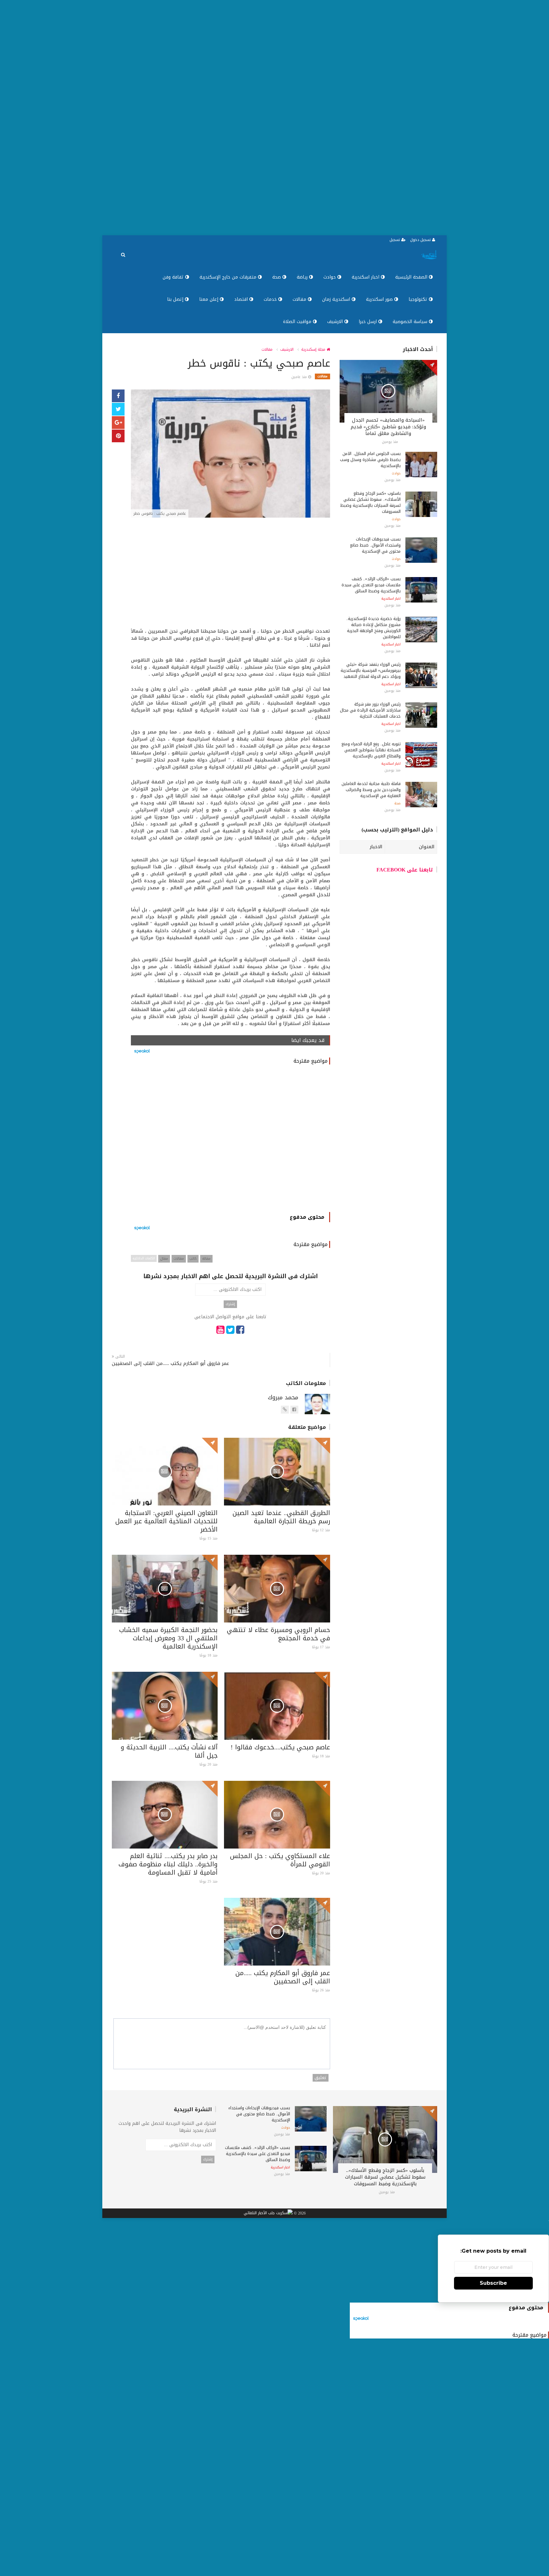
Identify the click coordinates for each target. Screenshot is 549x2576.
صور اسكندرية (380, 299)
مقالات (300, 299)
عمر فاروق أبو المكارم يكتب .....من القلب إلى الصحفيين (170, 1364)
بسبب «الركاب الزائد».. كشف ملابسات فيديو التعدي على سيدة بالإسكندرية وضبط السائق (371, 585)
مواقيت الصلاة (298, 322)
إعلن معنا (210, 299)
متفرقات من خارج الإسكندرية (229, 277)
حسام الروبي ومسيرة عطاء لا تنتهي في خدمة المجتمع (278, 1634)
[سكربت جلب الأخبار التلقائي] (268, 2214)
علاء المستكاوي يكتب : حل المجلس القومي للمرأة (280, 1860)
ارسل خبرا (369, 322)
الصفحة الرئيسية (412, 277)
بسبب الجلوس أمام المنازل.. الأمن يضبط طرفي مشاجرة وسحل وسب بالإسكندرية (370, 460)
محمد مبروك (283, 1397)
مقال (164, 1259)
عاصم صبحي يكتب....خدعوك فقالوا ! (280, 1747)
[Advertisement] (358, 118)
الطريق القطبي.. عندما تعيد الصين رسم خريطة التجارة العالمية (281, 1517)
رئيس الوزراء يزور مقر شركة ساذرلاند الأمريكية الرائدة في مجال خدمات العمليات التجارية (370, 710)
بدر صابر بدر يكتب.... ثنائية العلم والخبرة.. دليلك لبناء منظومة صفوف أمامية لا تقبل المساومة (168, 1864)
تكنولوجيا (419, 299)
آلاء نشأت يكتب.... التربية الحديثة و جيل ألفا (169, 1751)
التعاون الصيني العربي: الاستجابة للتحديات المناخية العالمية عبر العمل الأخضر (166, 1521)
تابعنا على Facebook (405, 870)
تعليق (321, 2078)
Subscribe (493, 2283)
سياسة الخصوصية (411, 322)
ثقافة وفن (174, 277)
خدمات (271, 299)
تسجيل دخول (421, 240)
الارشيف (336, 322)
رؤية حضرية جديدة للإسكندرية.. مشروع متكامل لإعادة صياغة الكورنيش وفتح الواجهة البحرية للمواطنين (373, 628)
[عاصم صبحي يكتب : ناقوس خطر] (230, 454)
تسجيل (395, 240)
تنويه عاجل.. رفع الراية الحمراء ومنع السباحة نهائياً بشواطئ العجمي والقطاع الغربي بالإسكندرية (371, 750)
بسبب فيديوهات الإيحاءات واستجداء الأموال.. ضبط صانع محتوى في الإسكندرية (375, 545)
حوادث (330, 277)
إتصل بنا (176, 299)
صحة (277, 277)
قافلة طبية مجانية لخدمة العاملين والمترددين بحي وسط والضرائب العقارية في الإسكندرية (371, 790)
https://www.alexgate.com (285, 1413)
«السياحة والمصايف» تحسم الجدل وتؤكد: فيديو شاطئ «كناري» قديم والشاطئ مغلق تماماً (388, 427)
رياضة (303, 277)
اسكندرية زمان (337, 299)
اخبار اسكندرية (366, 277)
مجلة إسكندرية (314, 349)
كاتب (193, 1259)
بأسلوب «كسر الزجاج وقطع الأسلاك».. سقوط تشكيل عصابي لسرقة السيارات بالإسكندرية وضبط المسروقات (370, 502)
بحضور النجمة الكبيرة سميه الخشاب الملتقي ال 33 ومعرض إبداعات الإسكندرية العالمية (168, 1638)
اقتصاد (242, 299)
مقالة (206, 1259)
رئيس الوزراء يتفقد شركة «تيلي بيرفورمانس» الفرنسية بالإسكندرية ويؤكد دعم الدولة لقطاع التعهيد (371, 670)
